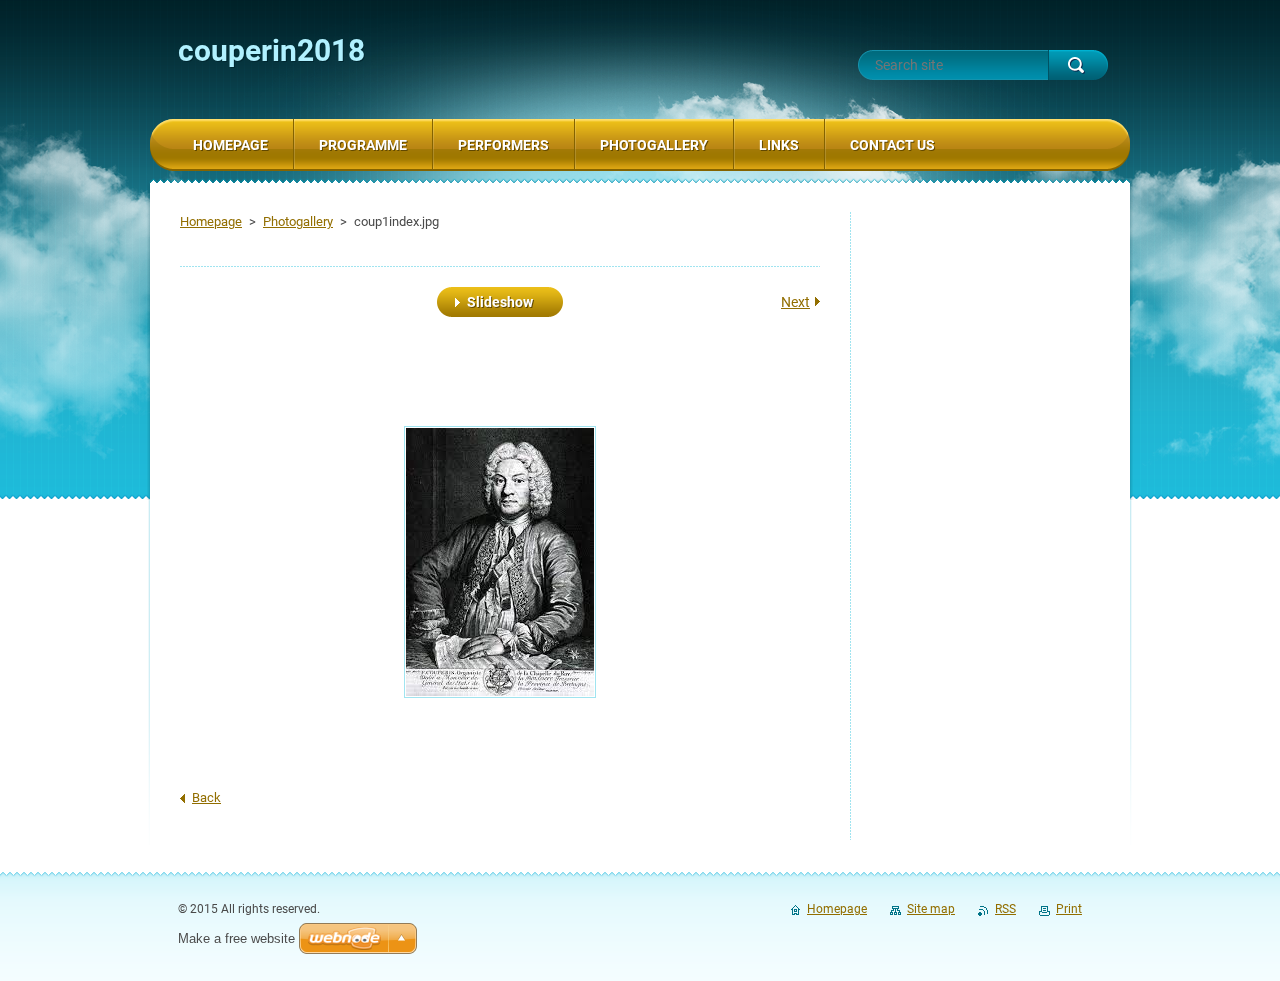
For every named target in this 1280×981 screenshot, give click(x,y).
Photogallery (298, 221)
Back (206, 797)
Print (1069, 909)
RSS (1005, 909)
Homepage (211, 221)
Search (1078, 65)
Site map (931, 909)
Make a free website (236, 938)
